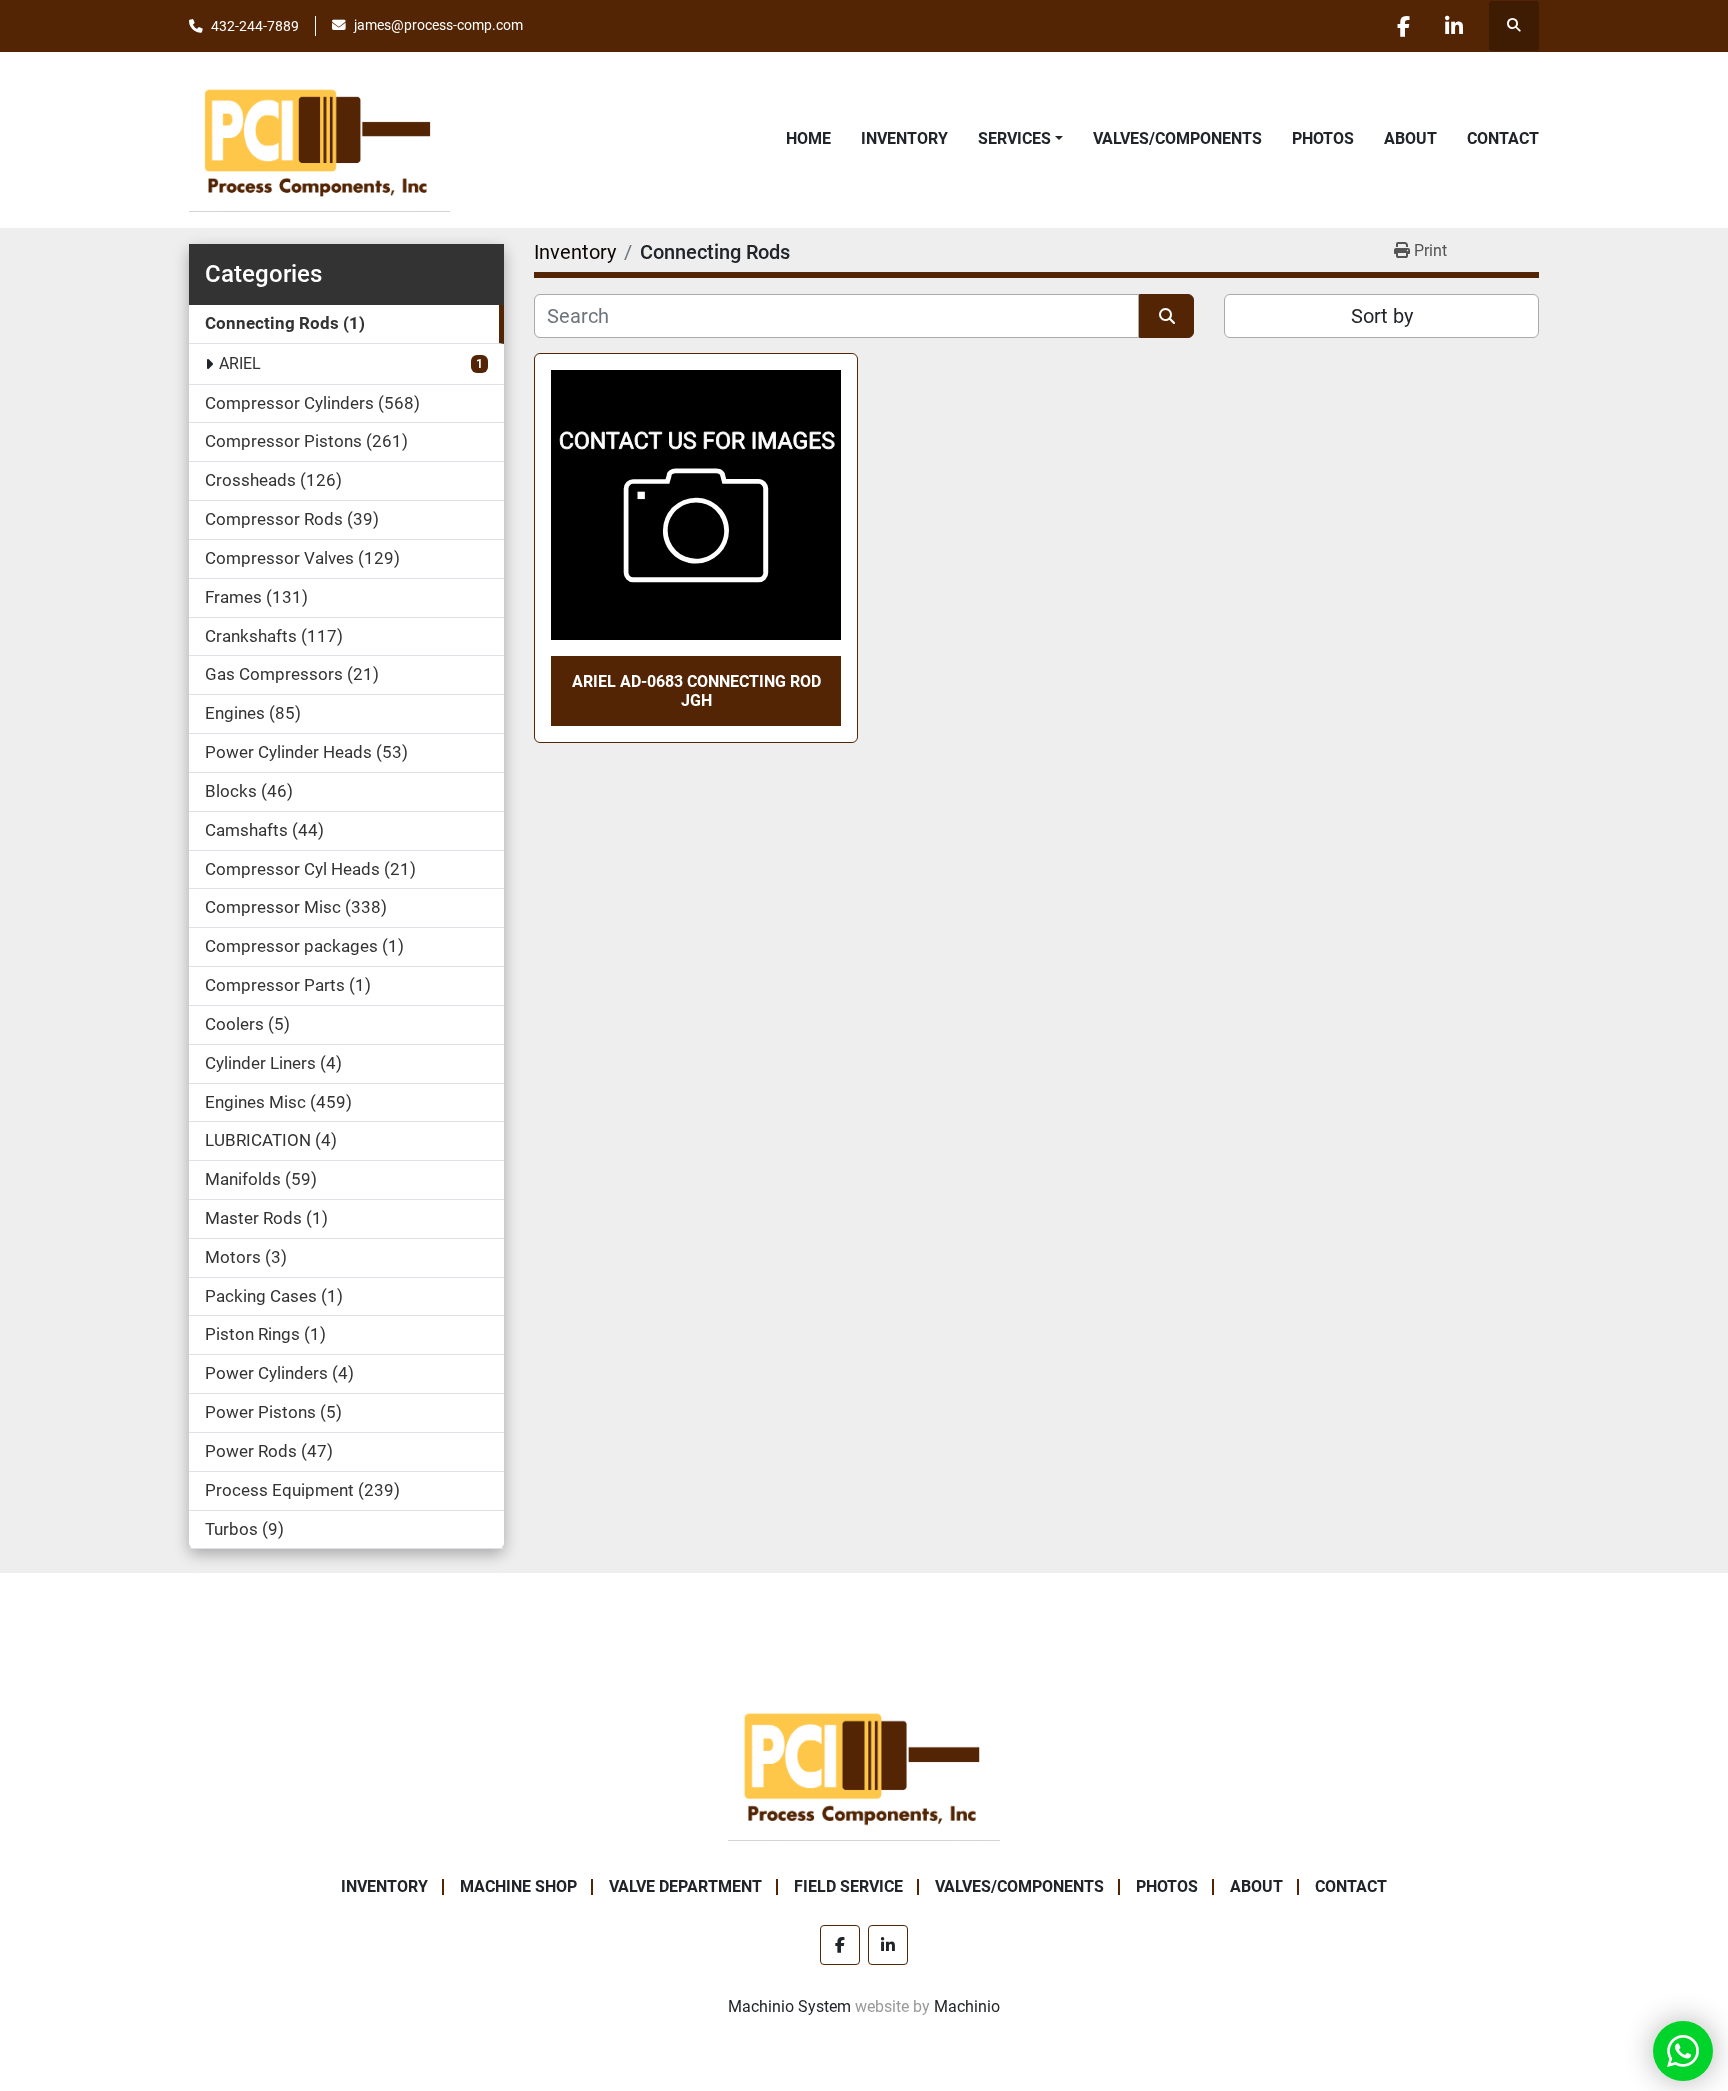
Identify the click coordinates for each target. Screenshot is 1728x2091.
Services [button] (1014, 138)
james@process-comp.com (438, 25)
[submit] (1166, 316)
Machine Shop (518, 1886)
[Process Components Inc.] (864, 1765)
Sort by (1382, 316)
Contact (1503, 138)
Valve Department (685, 1886)
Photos (1323, 138)
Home (808, 138)
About (1410, 138)
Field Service (848, 1886)
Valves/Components (1177, 138)
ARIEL (240, 363)
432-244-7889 (255, 26)
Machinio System (789, 2006)
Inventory (904, 138)
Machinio (967, 2006)
